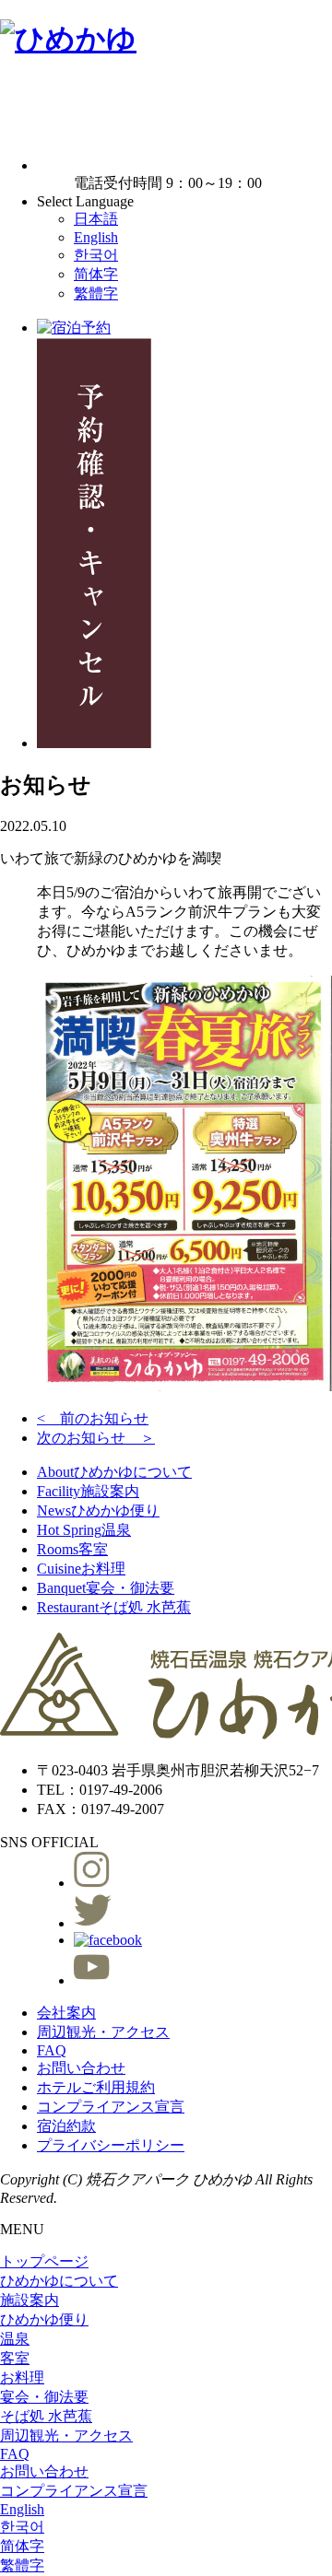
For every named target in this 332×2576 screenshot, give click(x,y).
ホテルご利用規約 (96, 2087)
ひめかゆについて (114, 1472)
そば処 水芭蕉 (114, 1607)
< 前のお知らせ (93, 1418)
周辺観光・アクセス (103, 2032)
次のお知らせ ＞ (96, 1438)
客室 (72, 1549)
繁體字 (96, 293)
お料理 (81, 1569)
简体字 (96, 274)
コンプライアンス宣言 (111, 2107)
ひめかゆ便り (98, 1510)
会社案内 (66, 2013)
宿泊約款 (66, 2126)
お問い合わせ (81, 2068)
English (96, 237)
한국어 (96, 255)
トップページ (44, 2261)
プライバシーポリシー (111, 2145)
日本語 (96, 219)
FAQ (52, 2050)
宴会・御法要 (106, 1588)
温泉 (84, 1530)
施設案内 (88, 1491)
